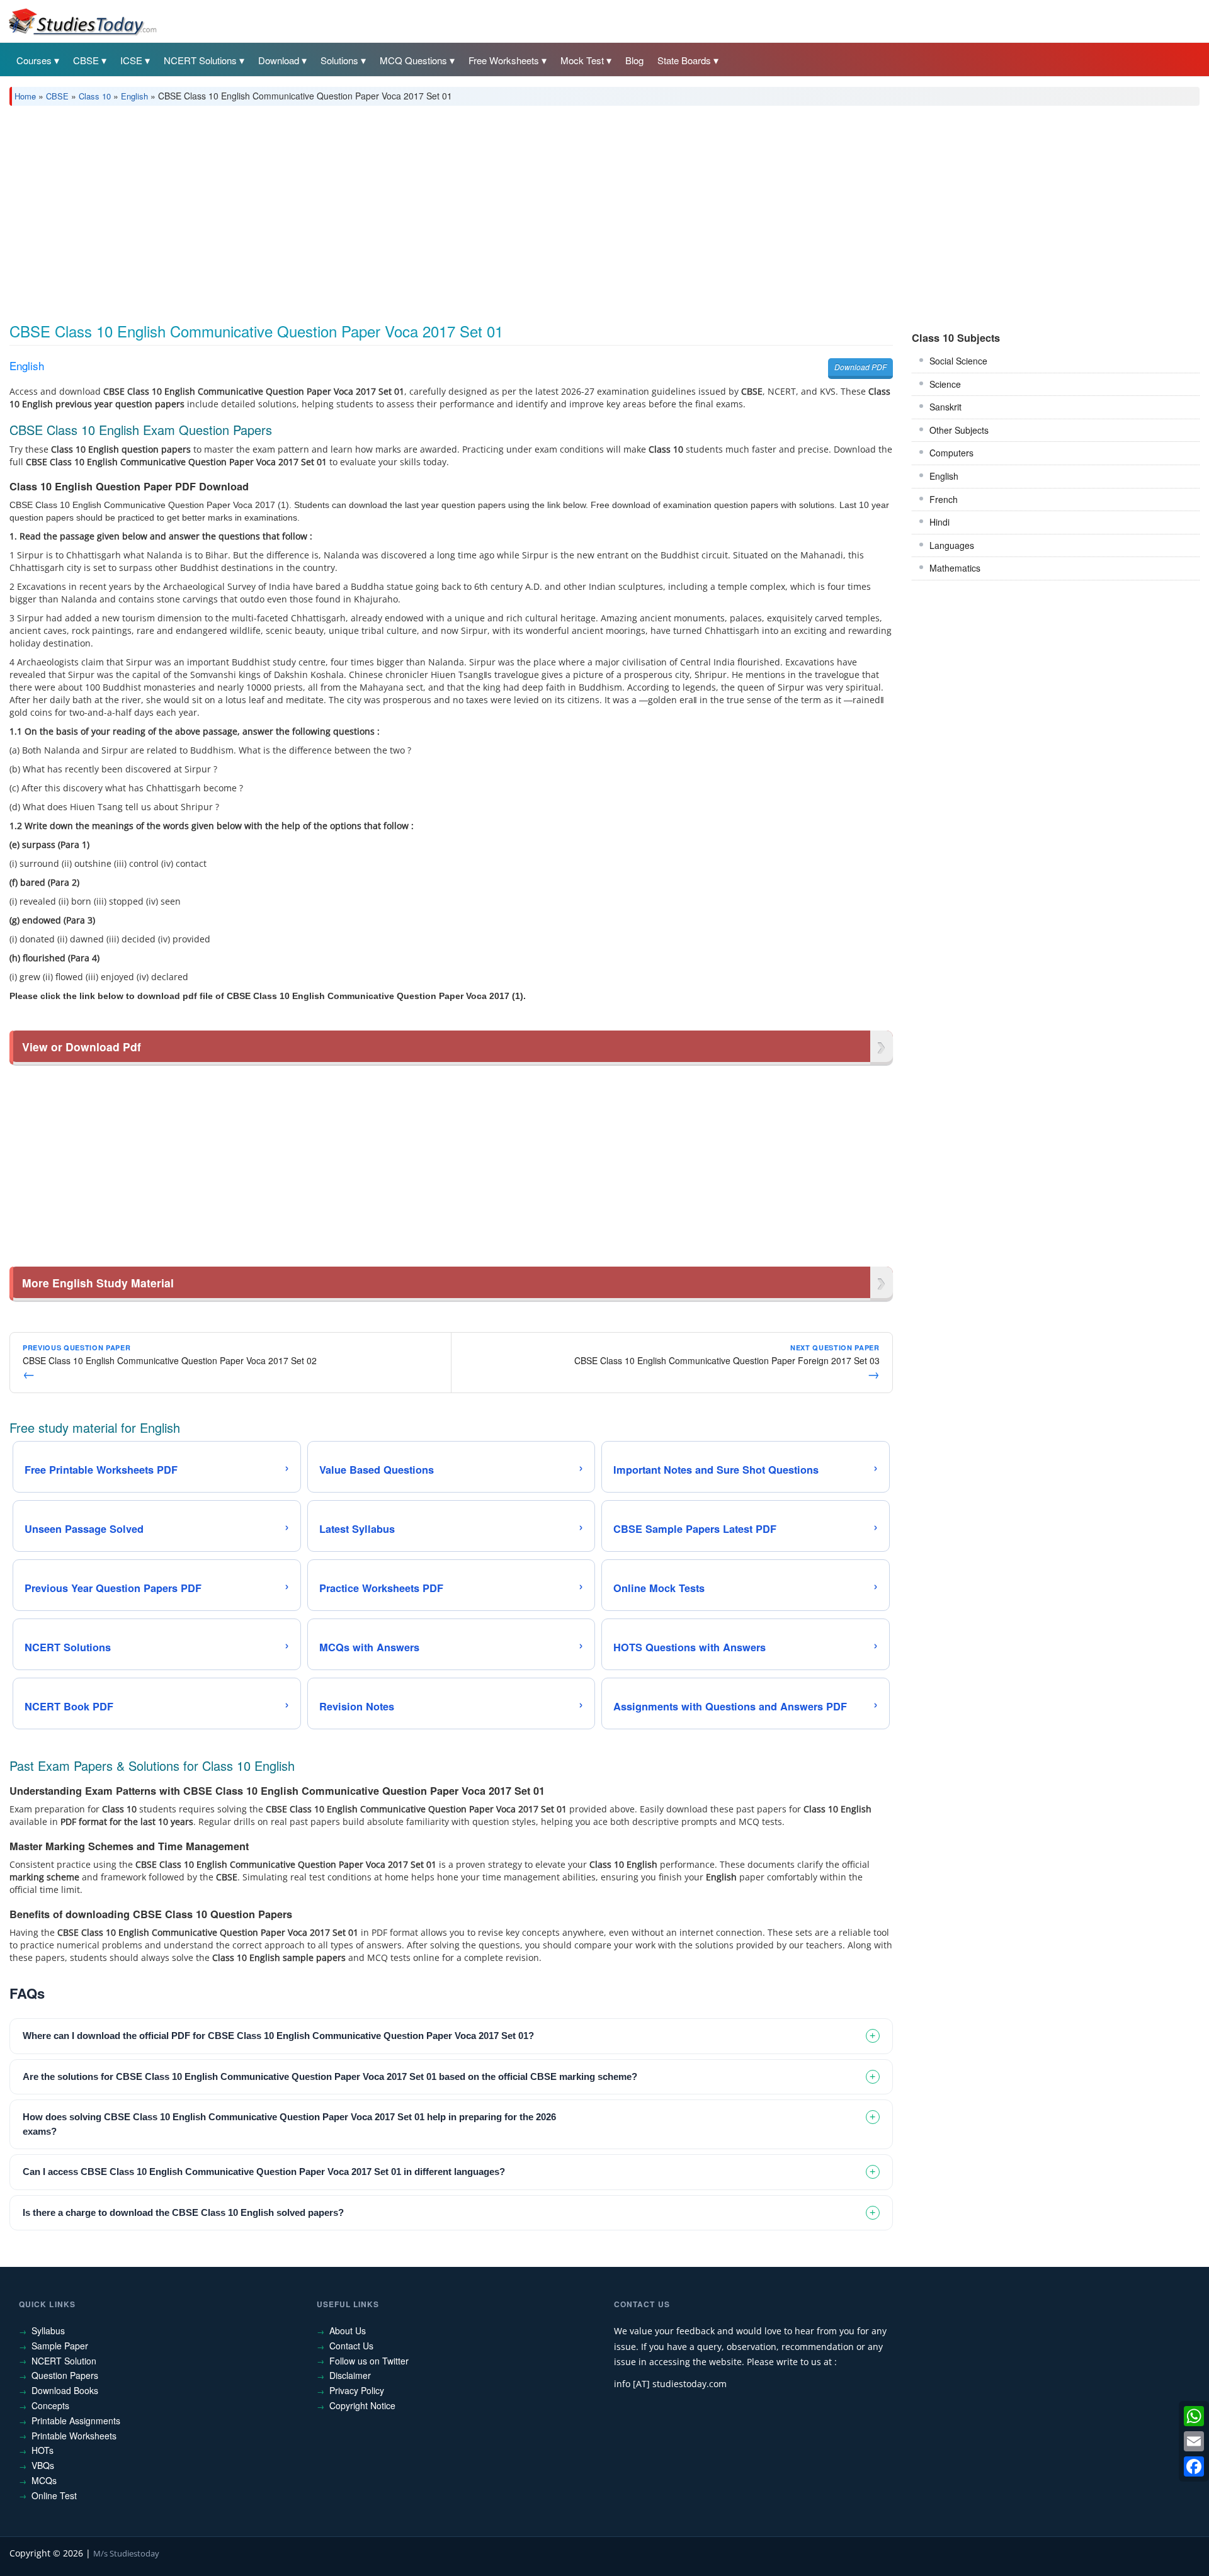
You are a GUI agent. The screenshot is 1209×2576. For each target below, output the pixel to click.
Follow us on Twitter (369, 2361)
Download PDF (860, 367)
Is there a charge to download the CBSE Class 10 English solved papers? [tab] (183, 2212)
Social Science (958, 361)
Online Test (54, 2495)
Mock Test (582, 60)
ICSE (131, 60)
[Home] (82, 21)
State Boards (684, 60)
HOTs (43, 2450)
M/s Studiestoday (126, 2553)
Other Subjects (959, 430)
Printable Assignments (76, 2421)
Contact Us (351, 2346)
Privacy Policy (357, 2390)
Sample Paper (60, 2346)
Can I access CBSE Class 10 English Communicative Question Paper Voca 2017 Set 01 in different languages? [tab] (264, 2172)
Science (945, 384)
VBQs (43, 2465)
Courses (34, 60)
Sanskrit (945, 407)
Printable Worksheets (74, 2436)
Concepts (50, 2405)
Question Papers (65, 2375)
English (134, 96)
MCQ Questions (413, 60)
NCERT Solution (64, 2361)
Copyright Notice (362, 2405)
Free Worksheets (504, 60)
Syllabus (48, 2330)
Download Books (65, 2390)
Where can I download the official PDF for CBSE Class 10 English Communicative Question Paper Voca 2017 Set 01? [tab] (278, 2036)
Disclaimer (350, 2375)
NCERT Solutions (200, 60)
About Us (348, 2330)
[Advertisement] (387, 210)
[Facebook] (1194, 2466)
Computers (951, 453)
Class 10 (95, 96)
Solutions (339, 60)
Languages (952, 545)
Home (25, 96)
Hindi (939, 522)
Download (279, 60)
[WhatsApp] (1194, 2416)
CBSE (86, 60)
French (944, 499)
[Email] (1194, 2441)
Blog (634, 60)
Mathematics (955, 568)
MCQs (44, 2480)
